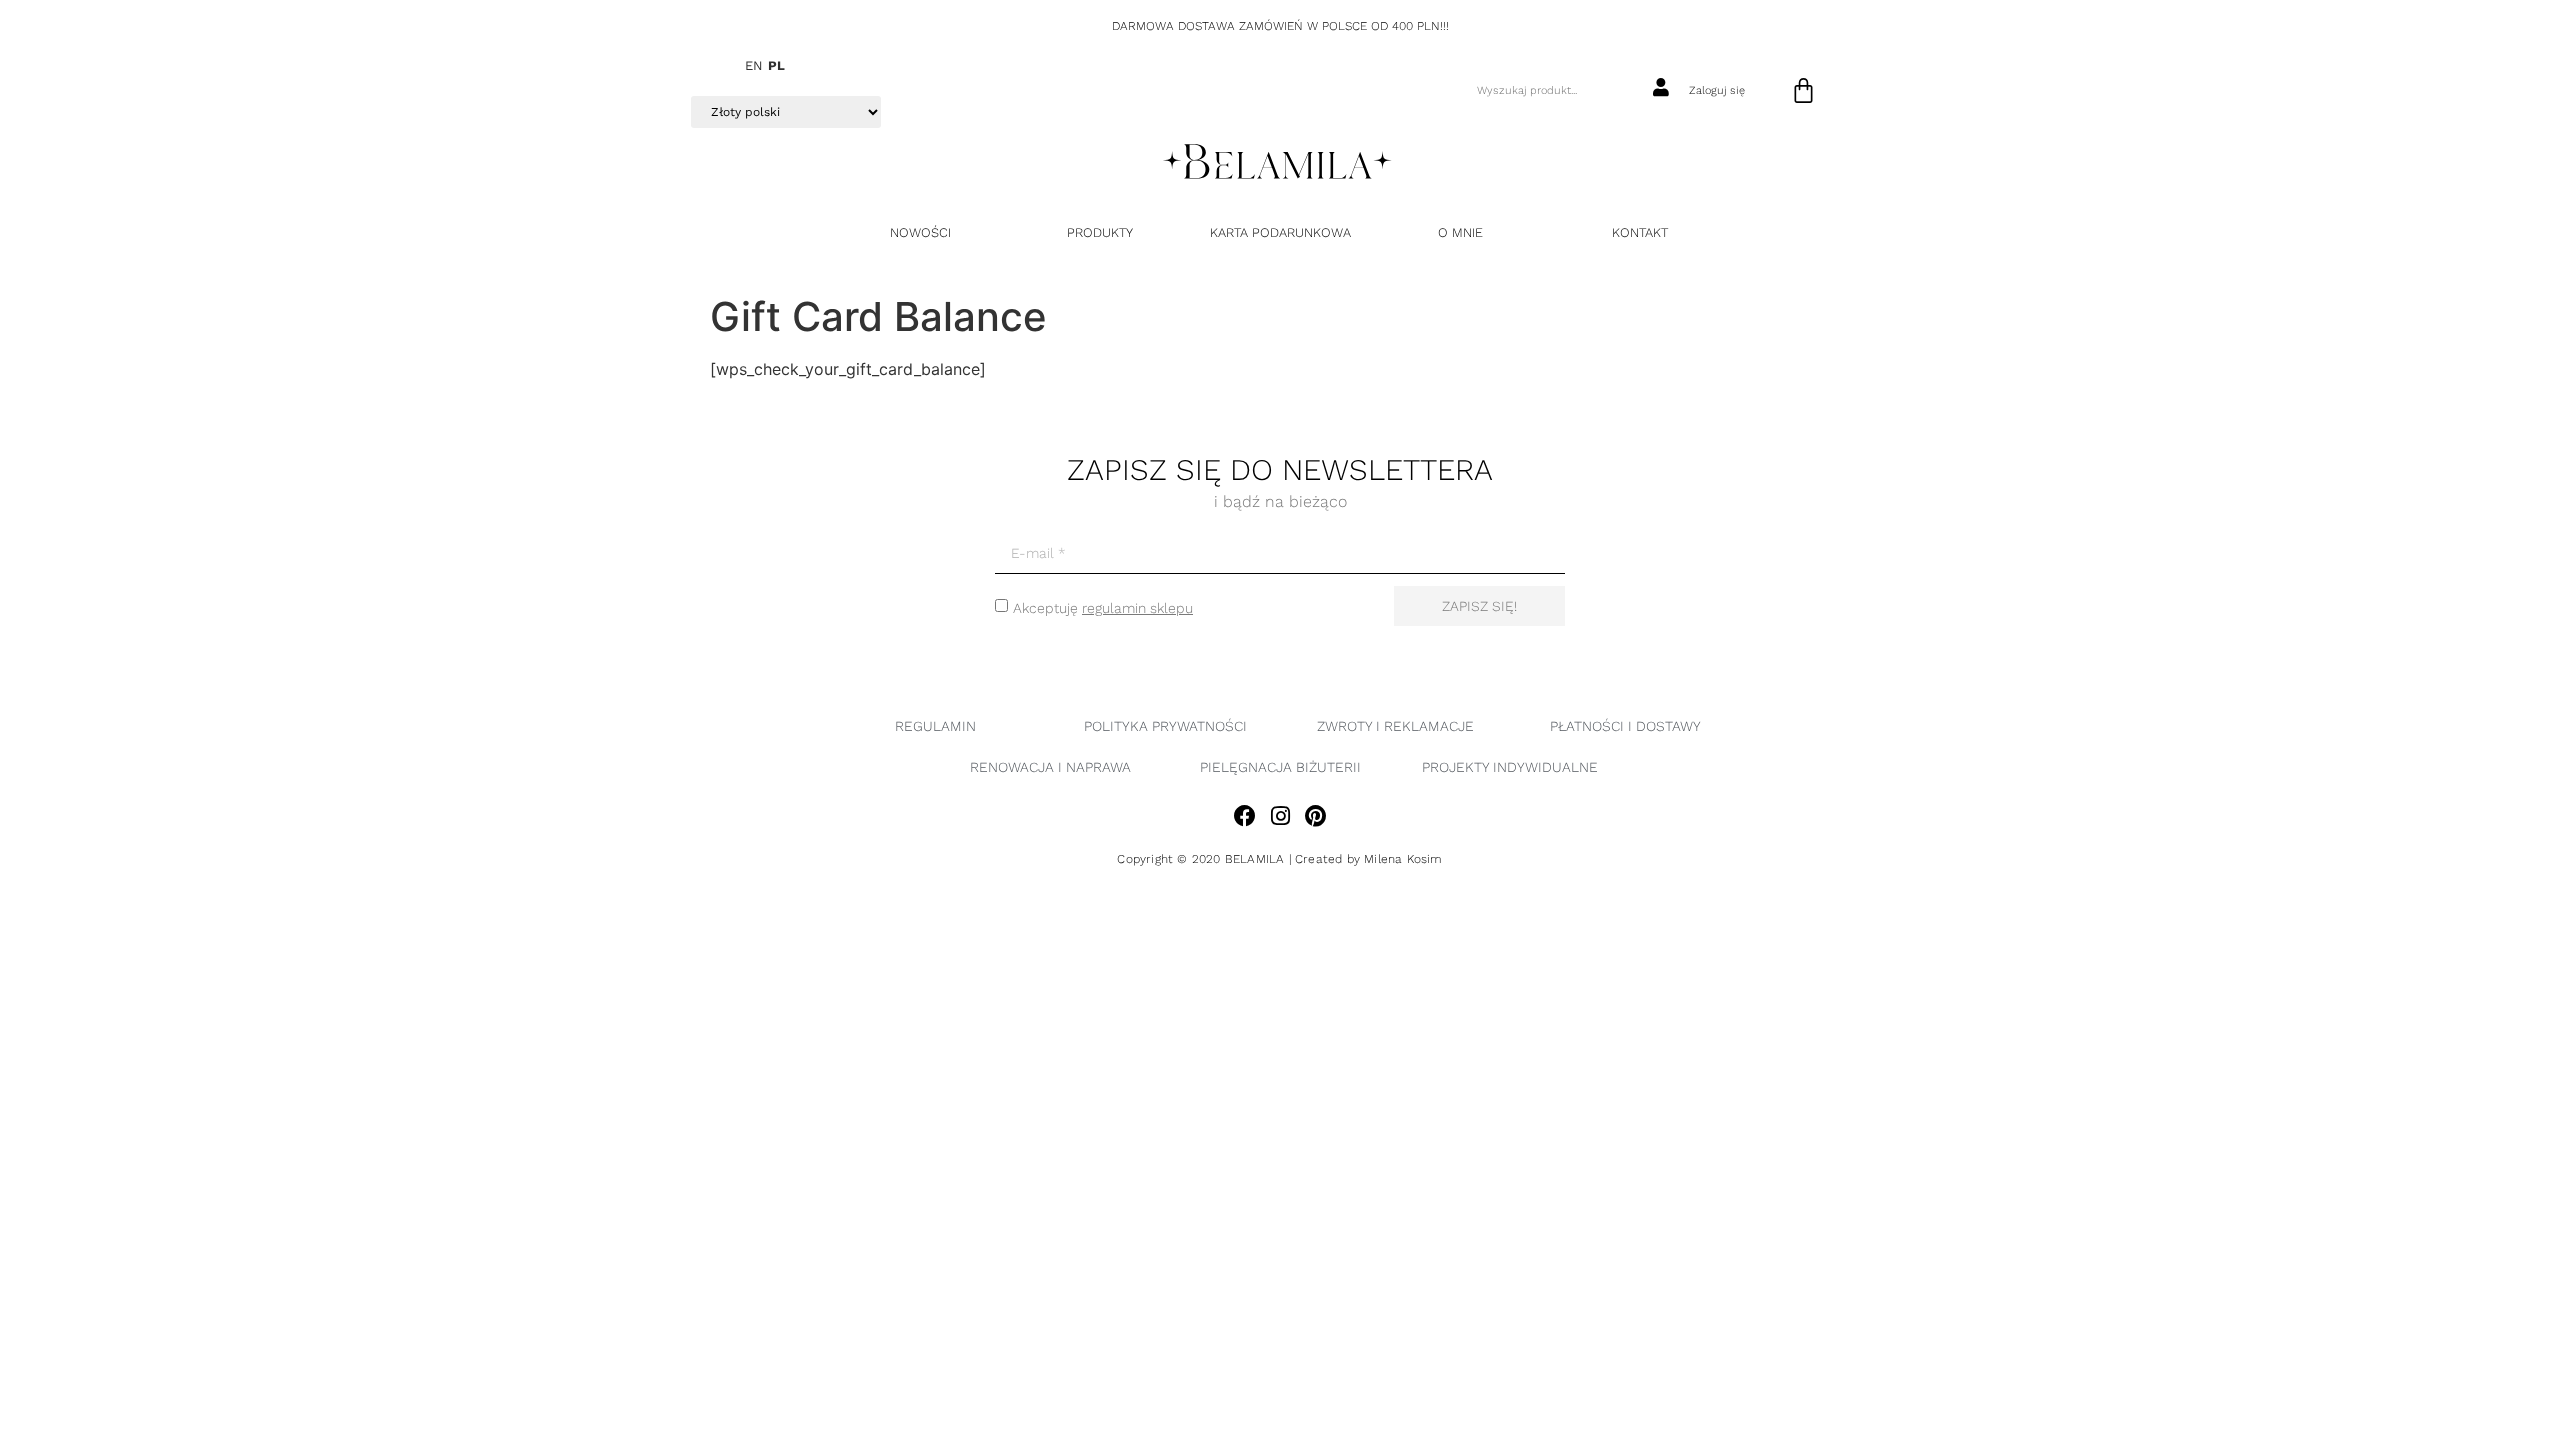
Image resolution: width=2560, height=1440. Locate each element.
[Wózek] (1803, 90)
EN (754, 65)
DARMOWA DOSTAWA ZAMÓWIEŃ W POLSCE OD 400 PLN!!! (1280, 26)
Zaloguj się (1717, 90)
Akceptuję (1103, 608)
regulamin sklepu (1137, 608)
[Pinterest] (1315, 815)
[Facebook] (1244, 815)
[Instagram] (1279, 815)
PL (776, 65)
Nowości (920, 232)
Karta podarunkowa (1280, 232)
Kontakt (1640, 232)
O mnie (1460, 232)
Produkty (1100, 232)
